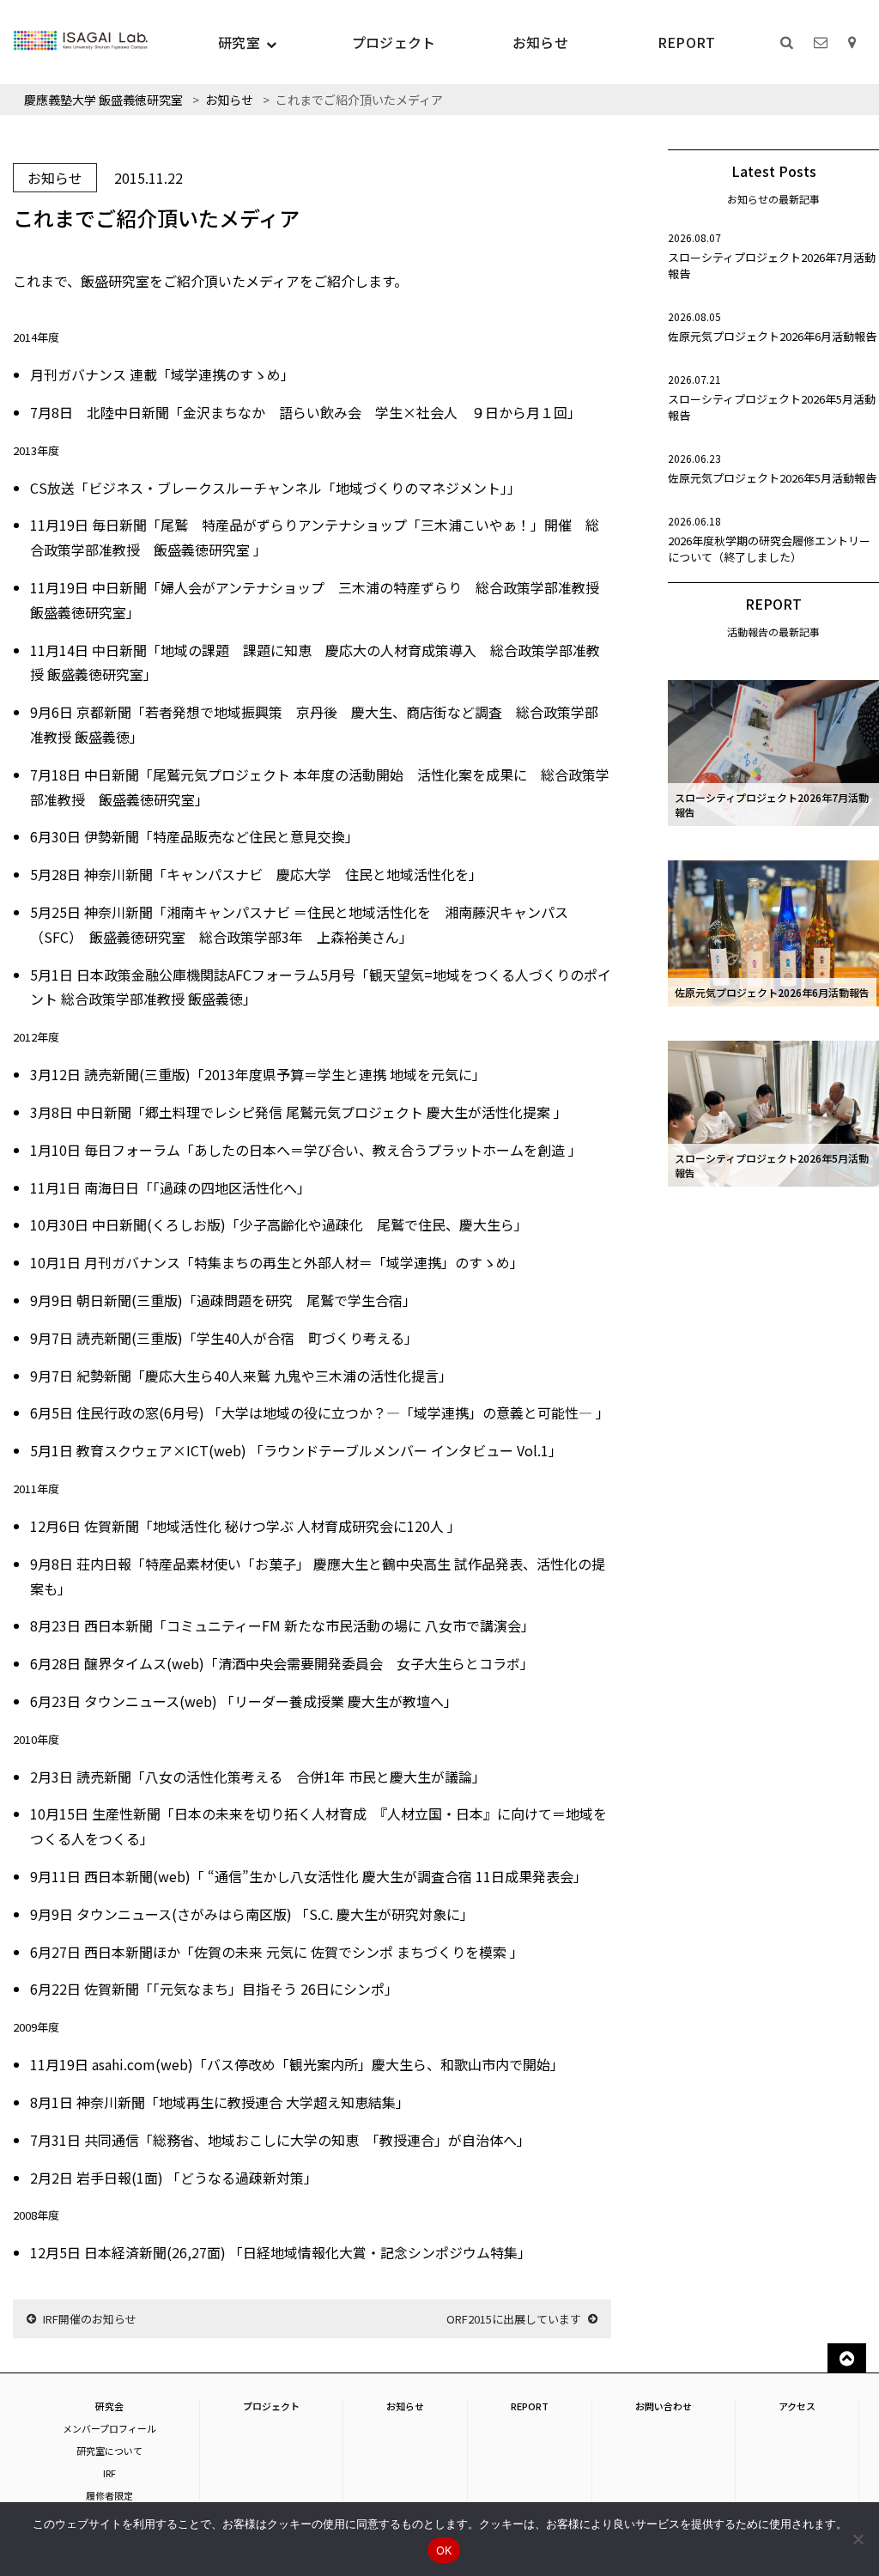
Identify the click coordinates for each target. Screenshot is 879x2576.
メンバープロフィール (109, 2428)
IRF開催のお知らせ (90, 2319)
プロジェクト (394, 42)
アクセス (797, 2406)
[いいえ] (858, 2539)
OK (444, 2550)
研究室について (109, 2451)
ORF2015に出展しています (514, 2319)
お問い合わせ (664, 2406)
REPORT (687, 42)
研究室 (239, 42)
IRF (109, 2473)
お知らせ (540, 42)
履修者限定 (109, 2495)
